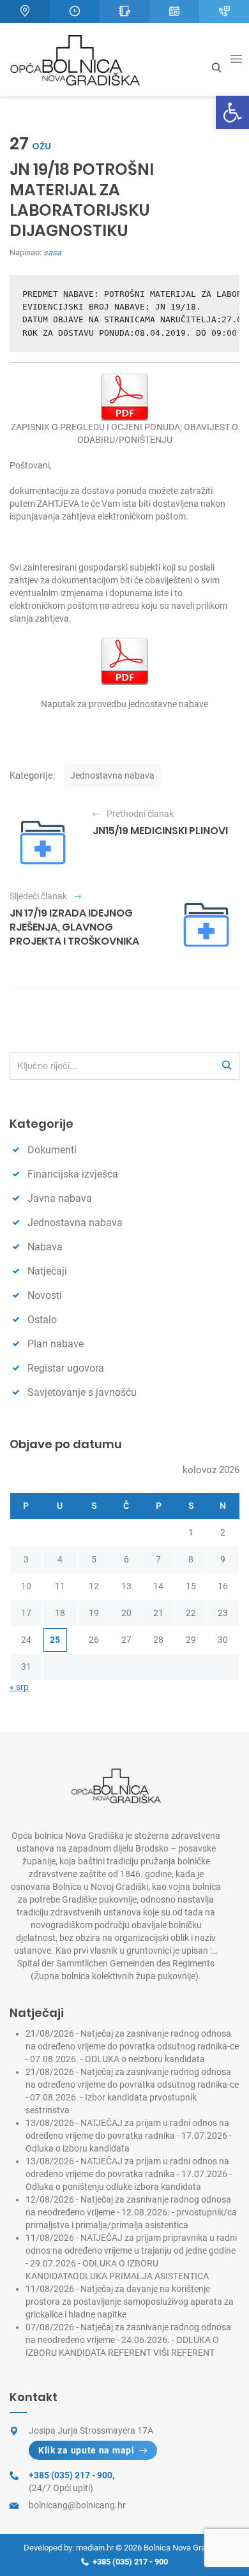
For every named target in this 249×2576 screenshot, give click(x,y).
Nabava (45, 1247)
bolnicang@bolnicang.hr (77, 2505)
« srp (19, 1687)
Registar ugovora (66, 1368)
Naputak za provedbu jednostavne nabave (124, 704)
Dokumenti (52, 1150)
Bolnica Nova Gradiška (185, 2548)
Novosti (45, 1295)
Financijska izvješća (73, 1174)
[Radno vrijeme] (75, 11)
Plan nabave (56, 1344)
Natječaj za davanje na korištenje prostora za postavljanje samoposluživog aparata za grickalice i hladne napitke (130, 2302)
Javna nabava (60, 1198)
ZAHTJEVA (58, 504)
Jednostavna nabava (112, 775)
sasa (52, 252)
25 (55, 1640)
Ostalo (42, 1320)
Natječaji (47, 1271)
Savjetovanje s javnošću (82, 1392)
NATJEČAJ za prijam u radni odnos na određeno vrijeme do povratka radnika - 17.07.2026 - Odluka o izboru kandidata (129, 2136)
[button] (232, 112)
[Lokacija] (25, 11)
